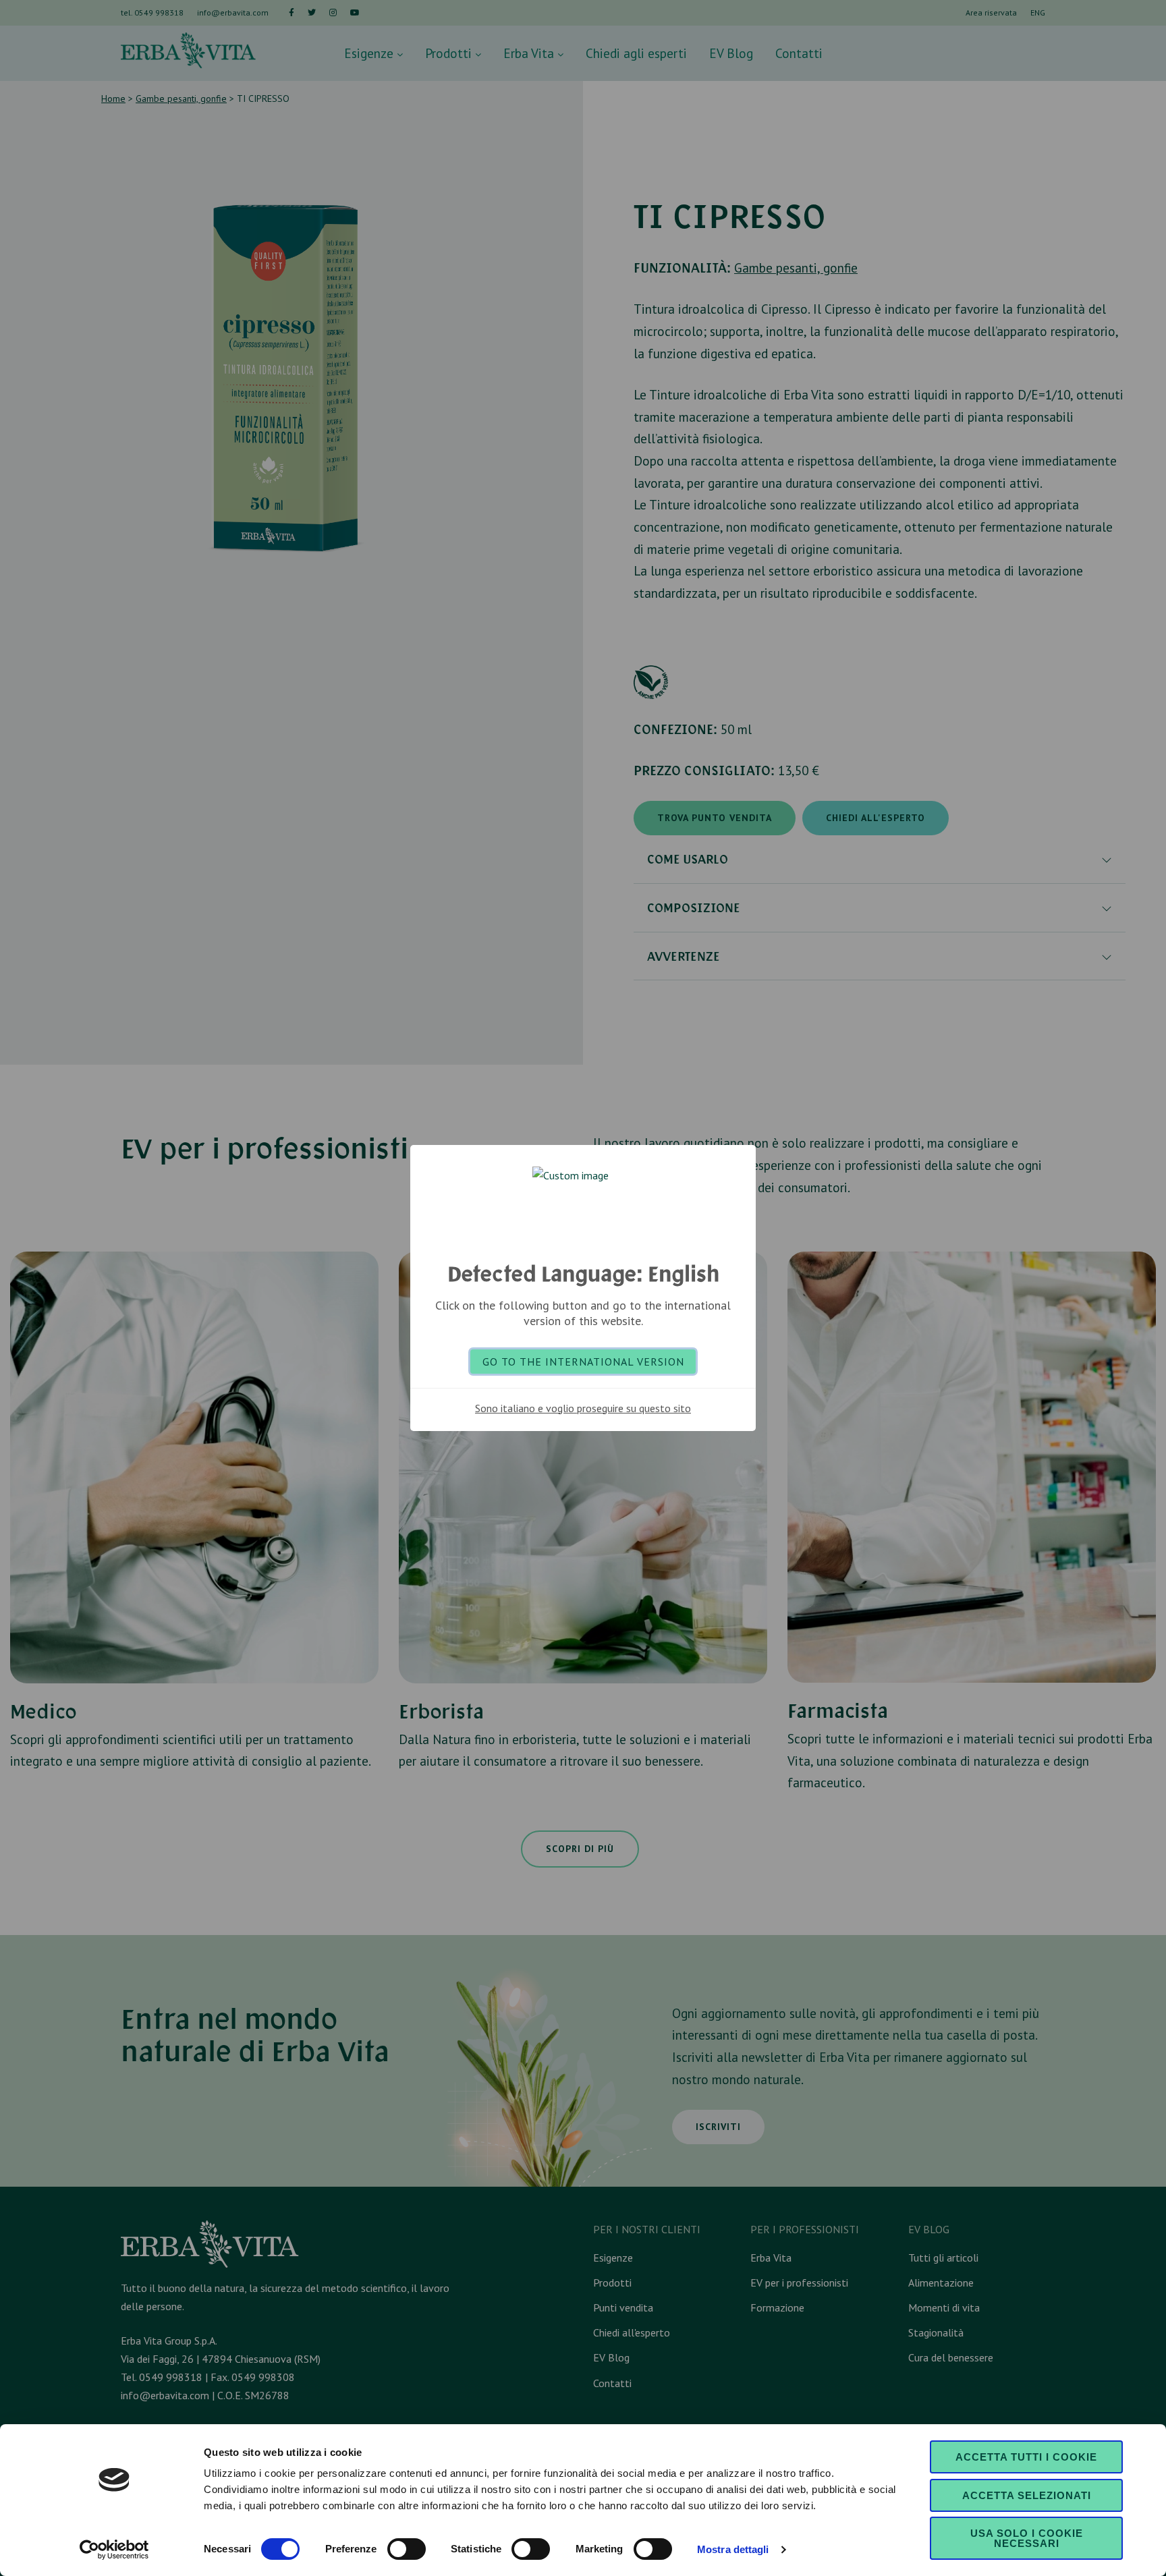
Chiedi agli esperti (636, 53)
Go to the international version (583, 1362)
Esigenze (370, 53)
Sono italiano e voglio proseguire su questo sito (583, 1408)
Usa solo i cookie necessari (1027, 2538)
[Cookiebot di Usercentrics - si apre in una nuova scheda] (114, 2550)
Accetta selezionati (1027, 2495)
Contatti (799, 53)
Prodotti (450, 53)
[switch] (407, 2549)
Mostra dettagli (733, 2549)
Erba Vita (530, 53)
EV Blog (731, 53)
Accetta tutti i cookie (1026, 2457)
